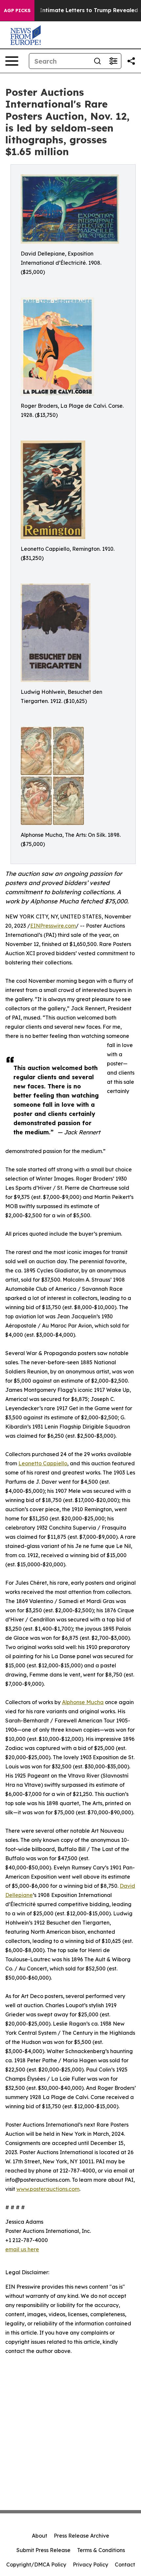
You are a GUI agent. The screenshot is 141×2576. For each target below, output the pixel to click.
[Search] (97, 61)
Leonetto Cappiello (43, 1463)
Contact (125, 2565)
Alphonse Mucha (83, 1702)
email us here (22, 2249)
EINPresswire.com (53, 926)
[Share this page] (131, 61)
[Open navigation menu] (12, 61)
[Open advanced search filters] (113, 61)
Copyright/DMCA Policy (36, 2565)
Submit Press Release (43, 2550)
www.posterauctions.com (48, 2189)
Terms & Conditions (101, 2550)
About (40, 2536)
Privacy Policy (91, 2565)
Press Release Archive (81, 2536)
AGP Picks (17, 10)
